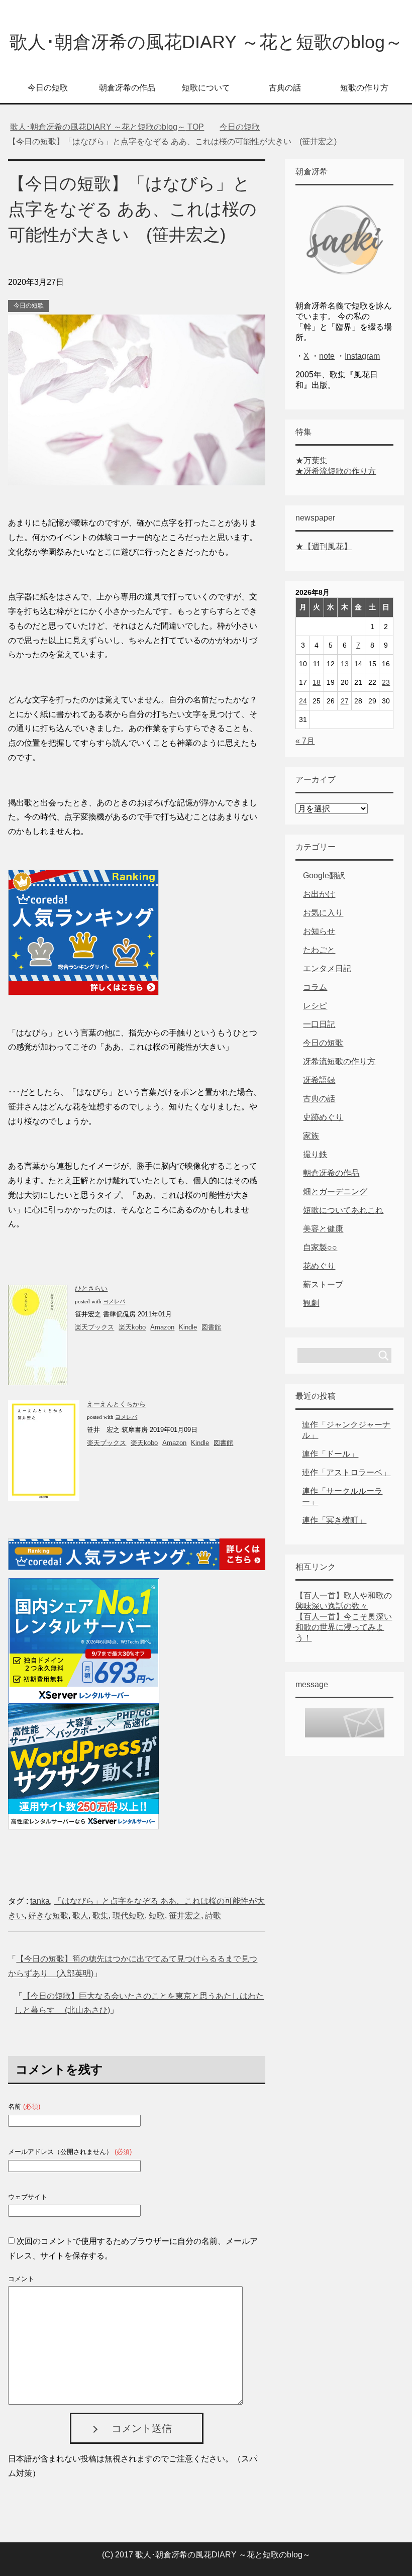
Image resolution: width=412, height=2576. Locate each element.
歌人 (80, 1916)
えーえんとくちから (116, 1404)
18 (317, 682)
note (327, 356)
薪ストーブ (323, 1284)
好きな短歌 (48, 1916)
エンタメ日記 (327, 968)
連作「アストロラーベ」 (346, 1472)
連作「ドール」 (330, 1454)
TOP (107, 127)
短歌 (157, 1916)
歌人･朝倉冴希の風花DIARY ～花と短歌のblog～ (206, 42)
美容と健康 (323, 1229)
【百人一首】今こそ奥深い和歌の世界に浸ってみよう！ (344, 1627)
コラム (315, 987)
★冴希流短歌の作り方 (336, 471)
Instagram (362, 356)
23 (386, 682)
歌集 (100, 1916)
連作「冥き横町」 (334, 1520)
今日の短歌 (48, 88)
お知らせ (319, 931)
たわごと (319, 950)
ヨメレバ (114, 1302)
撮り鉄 (315, 1154)
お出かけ (319, 894)
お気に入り (323, 913)
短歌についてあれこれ (343, 1210)
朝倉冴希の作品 (127, 88)
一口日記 (319, 1024)
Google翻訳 (324, 875)
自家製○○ (320, 1247)
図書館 (211, 1327)
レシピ (315, 1006)
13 (345, 664)
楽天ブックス (94, 1327)
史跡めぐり (323, 1117)
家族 (311, 1136)
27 (345, 701)
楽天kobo (132, 1327)
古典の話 (285, 88)
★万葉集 (312, 460)
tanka (40, 1901)
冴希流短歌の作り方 (339, 1061)
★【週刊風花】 (324, 546)
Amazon (162, 1327)
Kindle (188, 1327)
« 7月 (305, 741)
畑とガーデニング (335, 1192)
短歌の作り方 (364, 88)
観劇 (311, 1303)
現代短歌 (129, 1916)
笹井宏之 (185, 1916)
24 (303, 701)
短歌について (206, 88)
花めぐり (319, 1266)
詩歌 (213, 1916)
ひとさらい (91, 1289)
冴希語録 (319, 1080)
